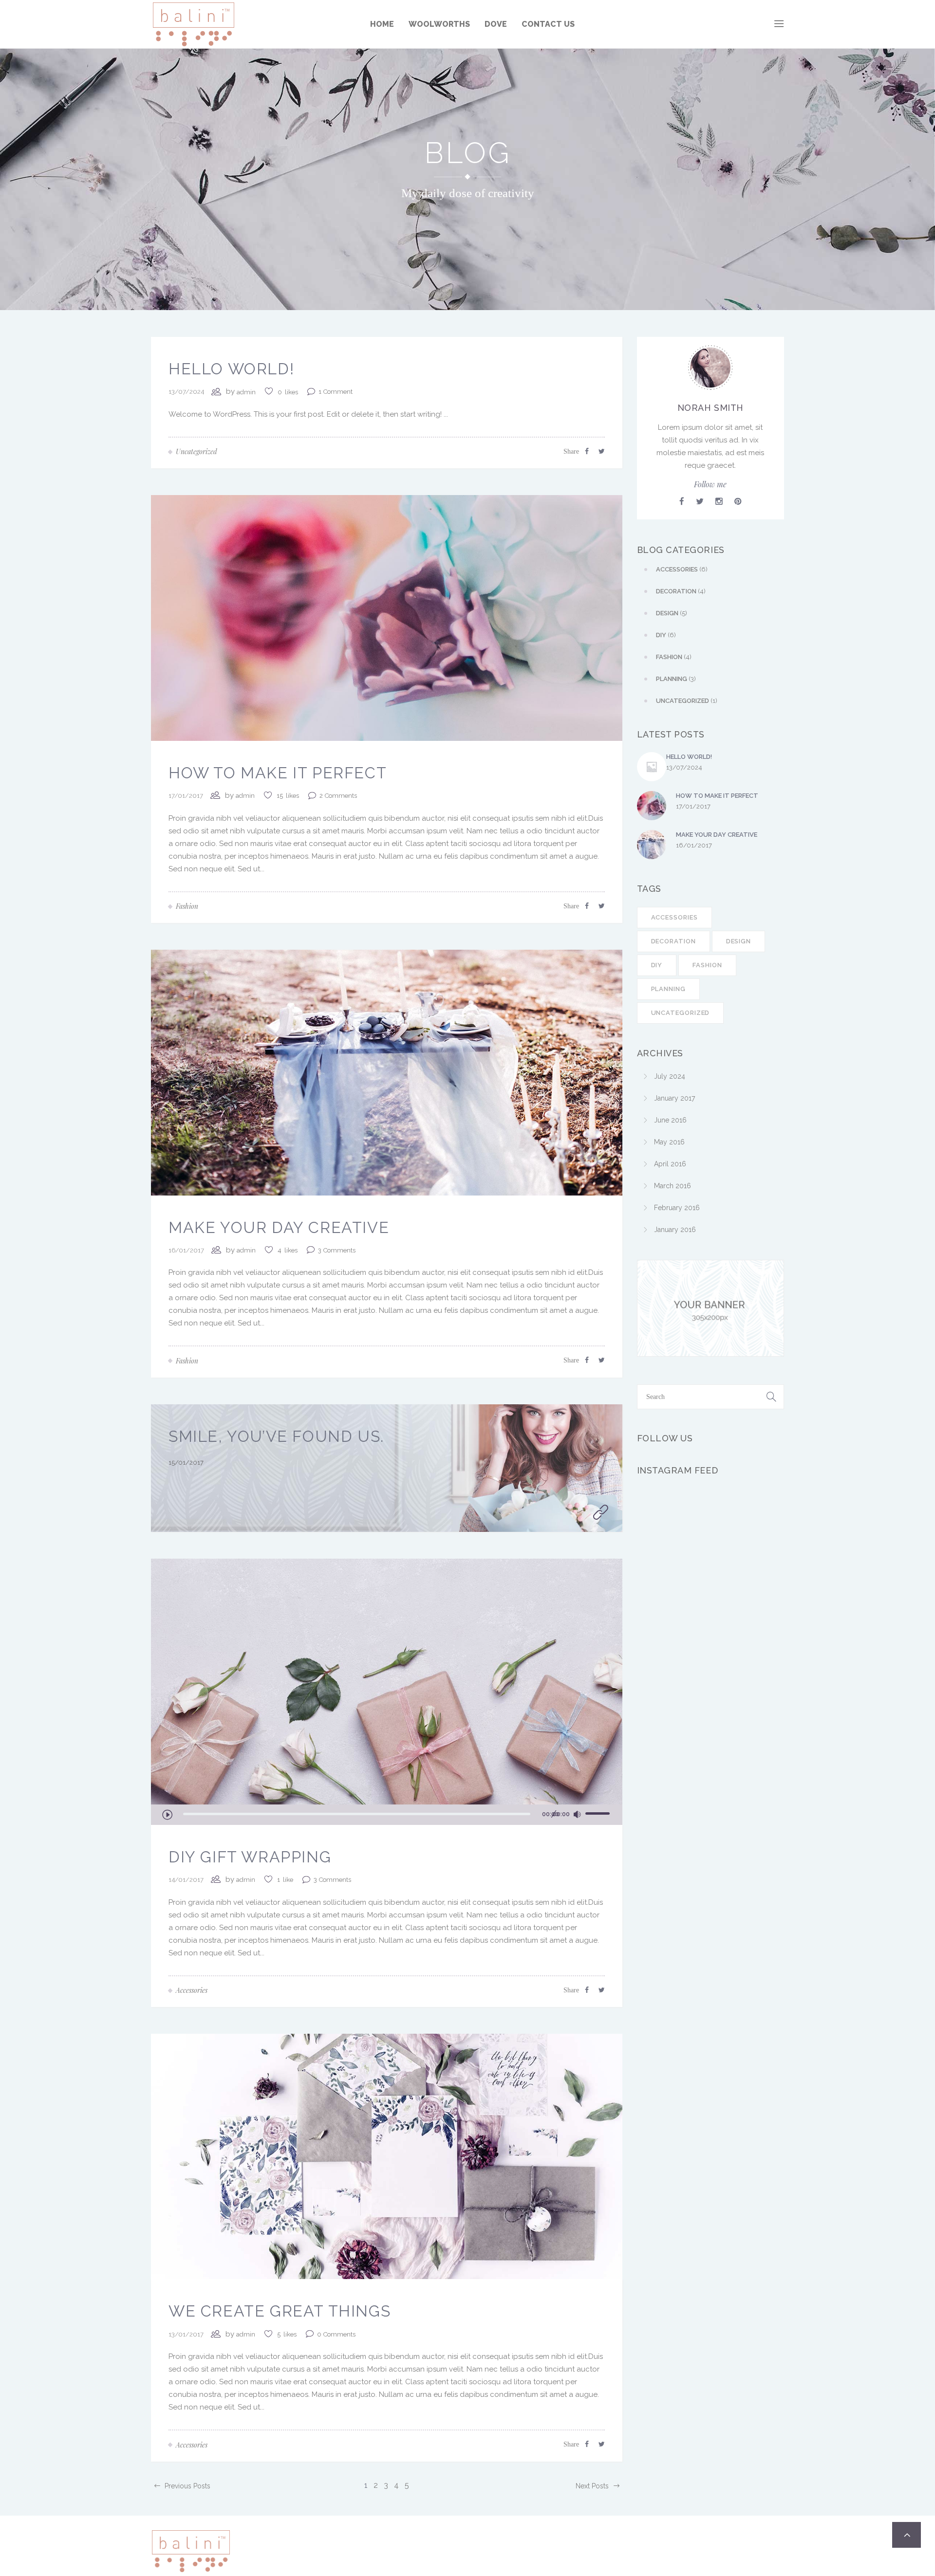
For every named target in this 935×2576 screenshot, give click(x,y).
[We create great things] (387, 2156)
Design (739, 941)
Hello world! (231, 369)
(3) (676, 679)
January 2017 (674, 1098)
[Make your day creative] (387, 1072)
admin (246, 392)
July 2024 (670, 1076)
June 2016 (670, 1120)
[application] (387, 1815)
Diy (657, 965)
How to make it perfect (278, 773)
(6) (682, 569)
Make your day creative (279, 1227)
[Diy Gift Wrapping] (387, 1681)
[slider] (599, 1813)
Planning (668, 989)
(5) (672, 613)
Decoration (673, 941)
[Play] (167, 1814)
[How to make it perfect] (387, 617)
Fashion (707, 965)
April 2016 (670, 1164)
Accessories (674, 917)
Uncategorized (681, 1013)
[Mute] (577, 1815)
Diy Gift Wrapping (250, 1857)
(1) (687, 701)
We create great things (280, 2311)
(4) (681, 591)
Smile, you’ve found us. (276, 1436)
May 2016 (669, 1142)
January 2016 (675, 1230)
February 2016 (677, 1208)
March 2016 (673, 1186)
